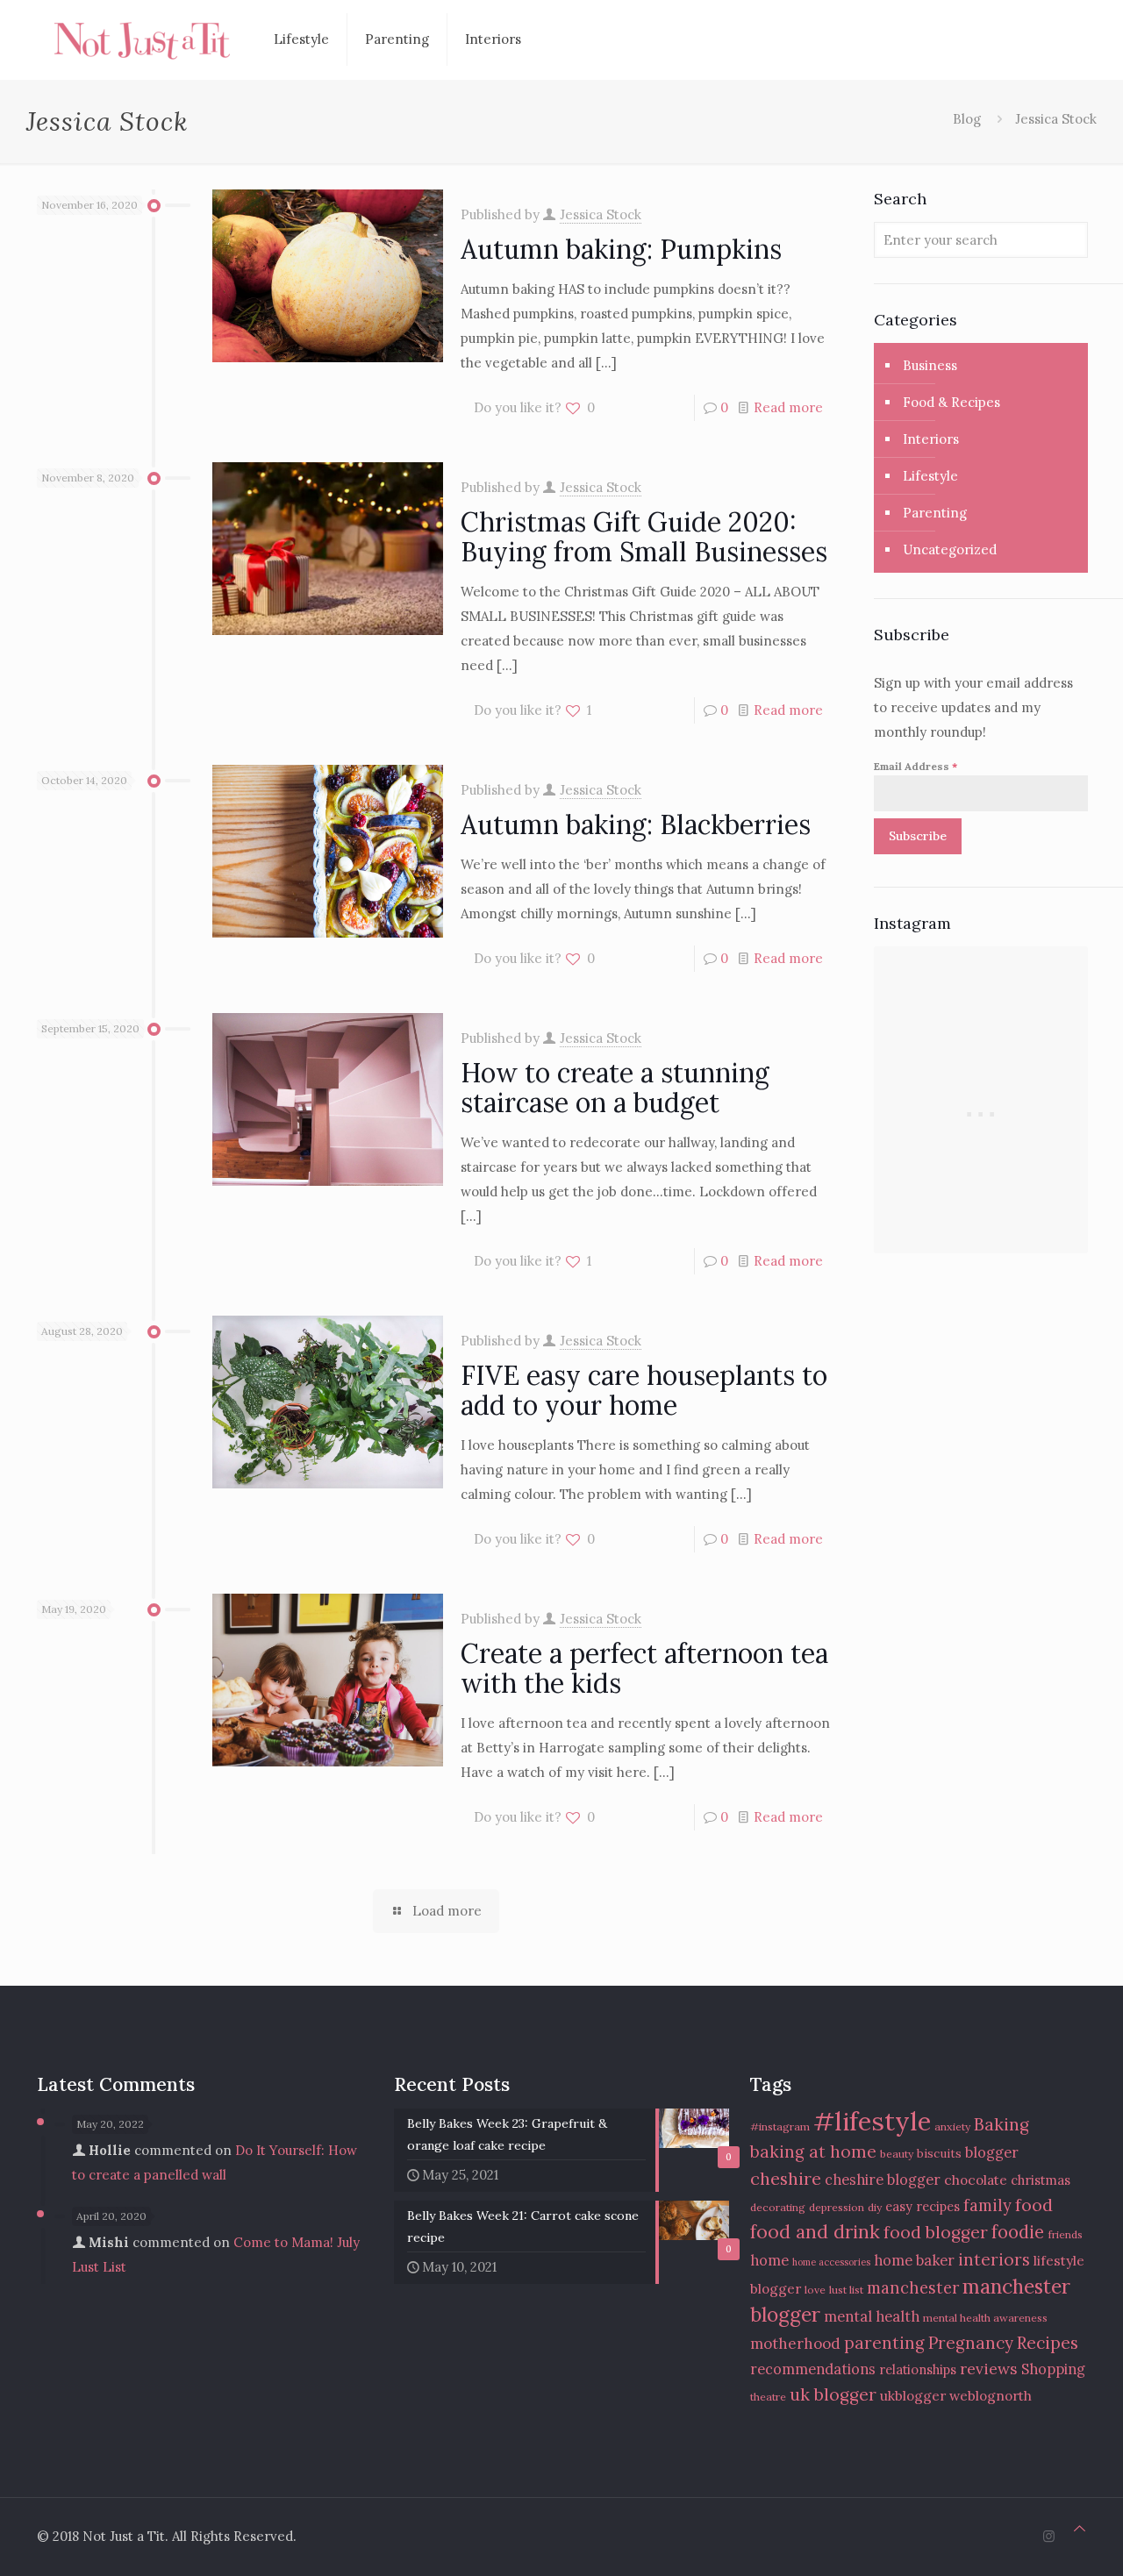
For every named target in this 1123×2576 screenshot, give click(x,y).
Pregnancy (971, 2343)
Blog (967, 119)
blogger (992, 2152)
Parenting (935, 513)
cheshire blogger (883, 2180)
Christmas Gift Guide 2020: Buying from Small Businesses (644, 537)
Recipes (1048, 2342)
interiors (994, 2259)
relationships (918, 2369)
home (769, 2260)
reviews (989, 2369)
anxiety (952, 2126)
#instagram (780, 2126)
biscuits (939, 2153)
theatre (768, 2397)
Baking (1001, 2124)
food (1034, 2205)
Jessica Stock (601, 214)
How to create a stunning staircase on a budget (615, 1088)
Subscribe (918, 836)
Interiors (931, 439)
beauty (897, 2154)
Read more (788, 407)
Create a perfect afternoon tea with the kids (644, 1668)
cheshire (786, 2178)
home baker (914, 2260)
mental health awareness (985, 2318)
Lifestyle (930, 476)
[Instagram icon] (1049, 2536)
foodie (1018, 2232)
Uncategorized (950, 549)
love (815, 2290)
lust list (846, 2290)
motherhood (795, 2344)
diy (875, 2207)
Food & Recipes (951, 402)
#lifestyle (872, 2121)
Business (930, 365)
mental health (872, 2316)
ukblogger (913, 2395)
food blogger (936, 2232)
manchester (913, 2288)
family (987, 2205)
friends (1065, 2234)
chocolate (976, 2180)
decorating (778, 2207)
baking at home (813, 2151)
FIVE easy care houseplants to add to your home (644, 1390)
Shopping (1053, 2369)
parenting (884, 2343)
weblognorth (991, 2395)
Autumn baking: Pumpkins (621, 249)
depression (837, 2207)
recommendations (813, 2369)
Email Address (916, 766)
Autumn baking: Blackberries (636, 824)
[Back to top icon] (1080, 2529)
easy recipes (923, 2206)
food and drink (815, 2232)
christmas (1041, 2180)
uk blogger (833, 2394)
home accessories (831, 2262)
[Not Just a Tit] (142, 39)
